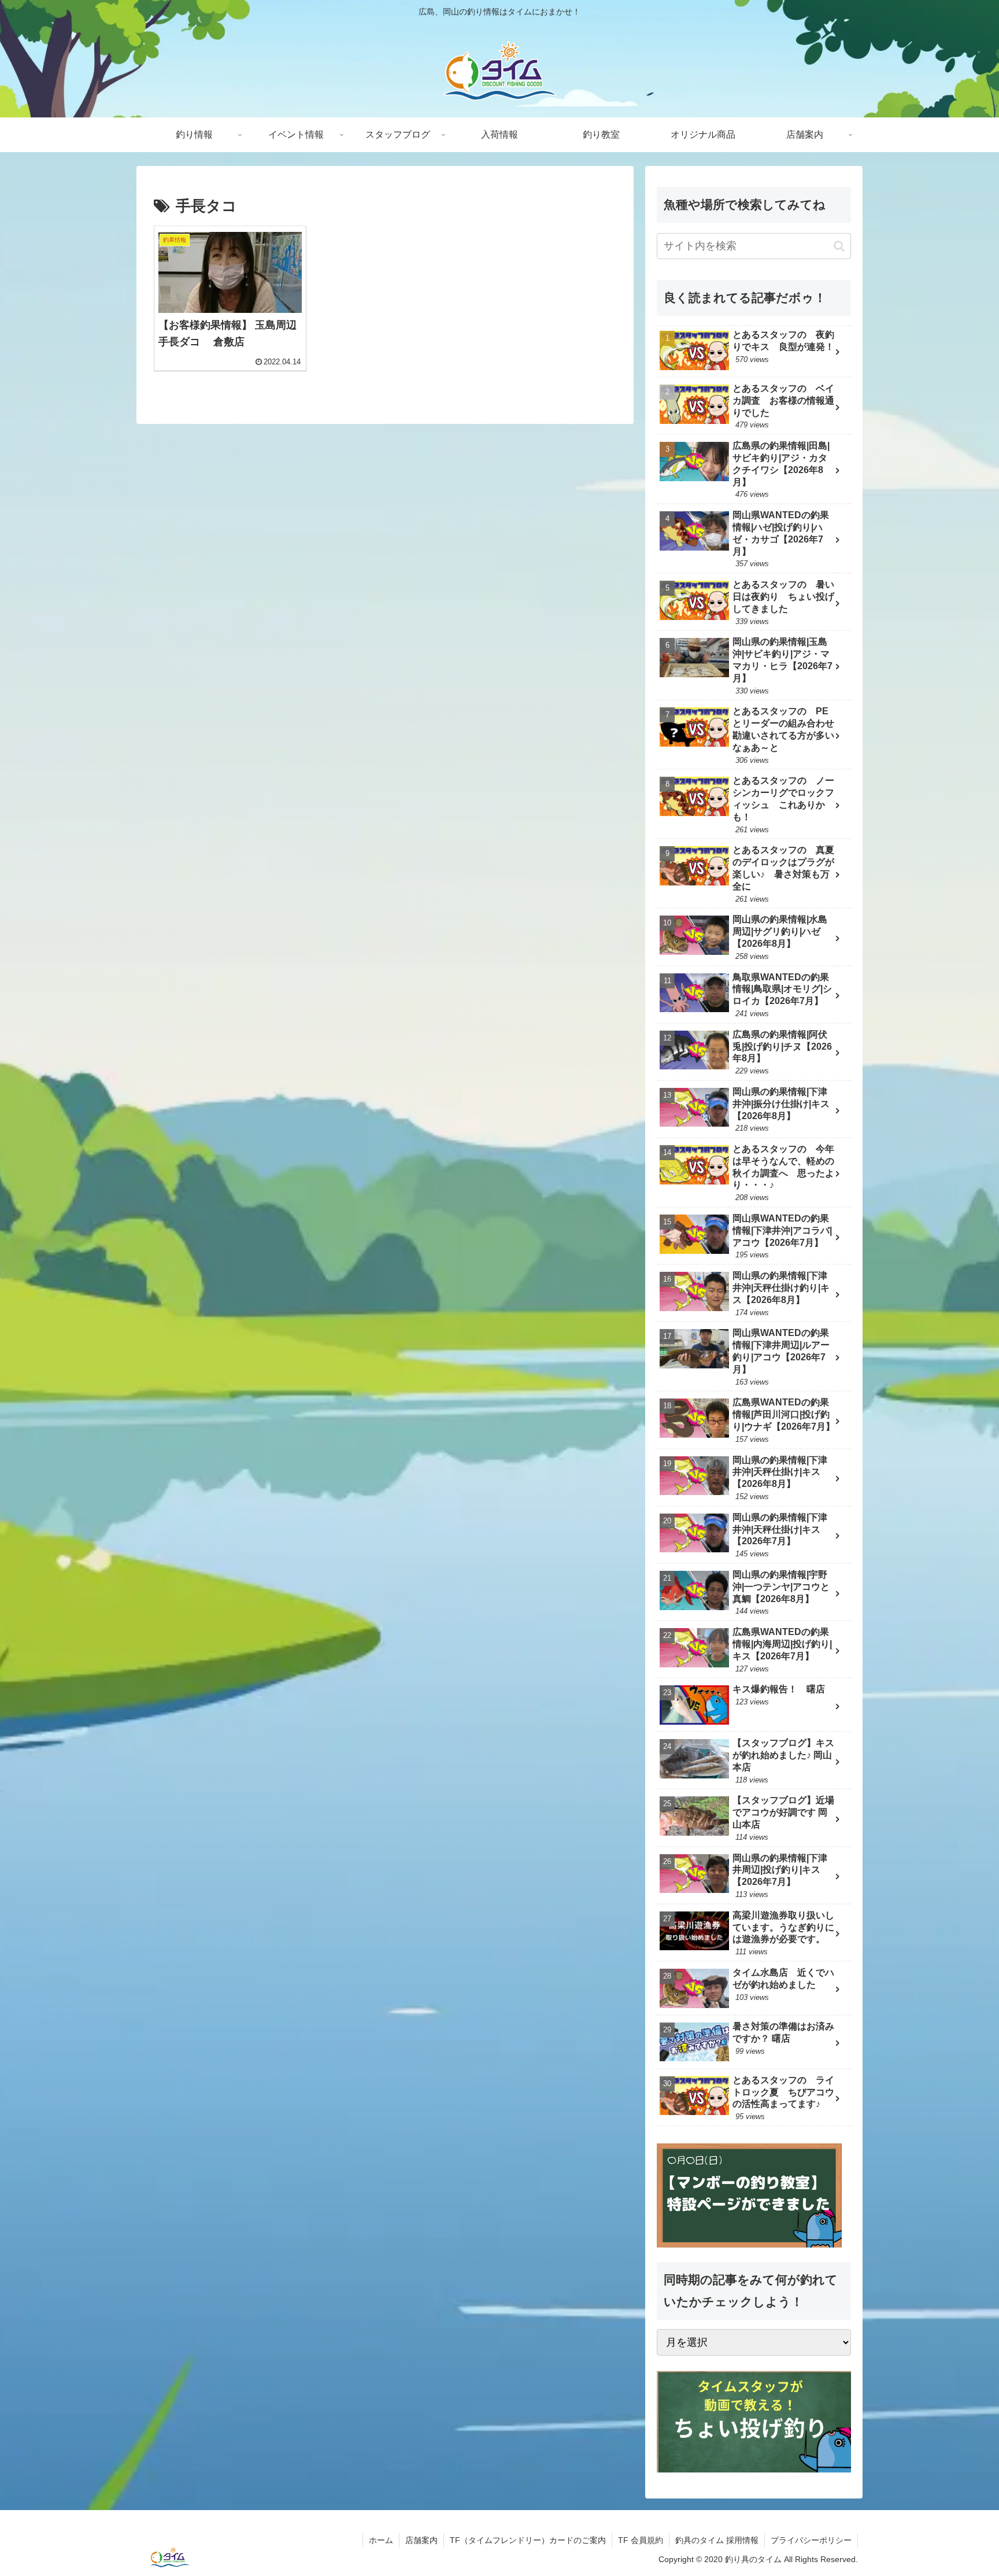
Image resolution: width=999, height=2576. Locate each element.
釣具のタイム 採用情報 (717, 2540)
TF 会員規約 (641, 2540)
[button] (839, 246)
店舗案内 (421, 2540)
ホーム (381, 2540)
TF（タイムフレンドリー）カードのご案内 (528, 2540)
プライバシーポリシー (811, 2540)
